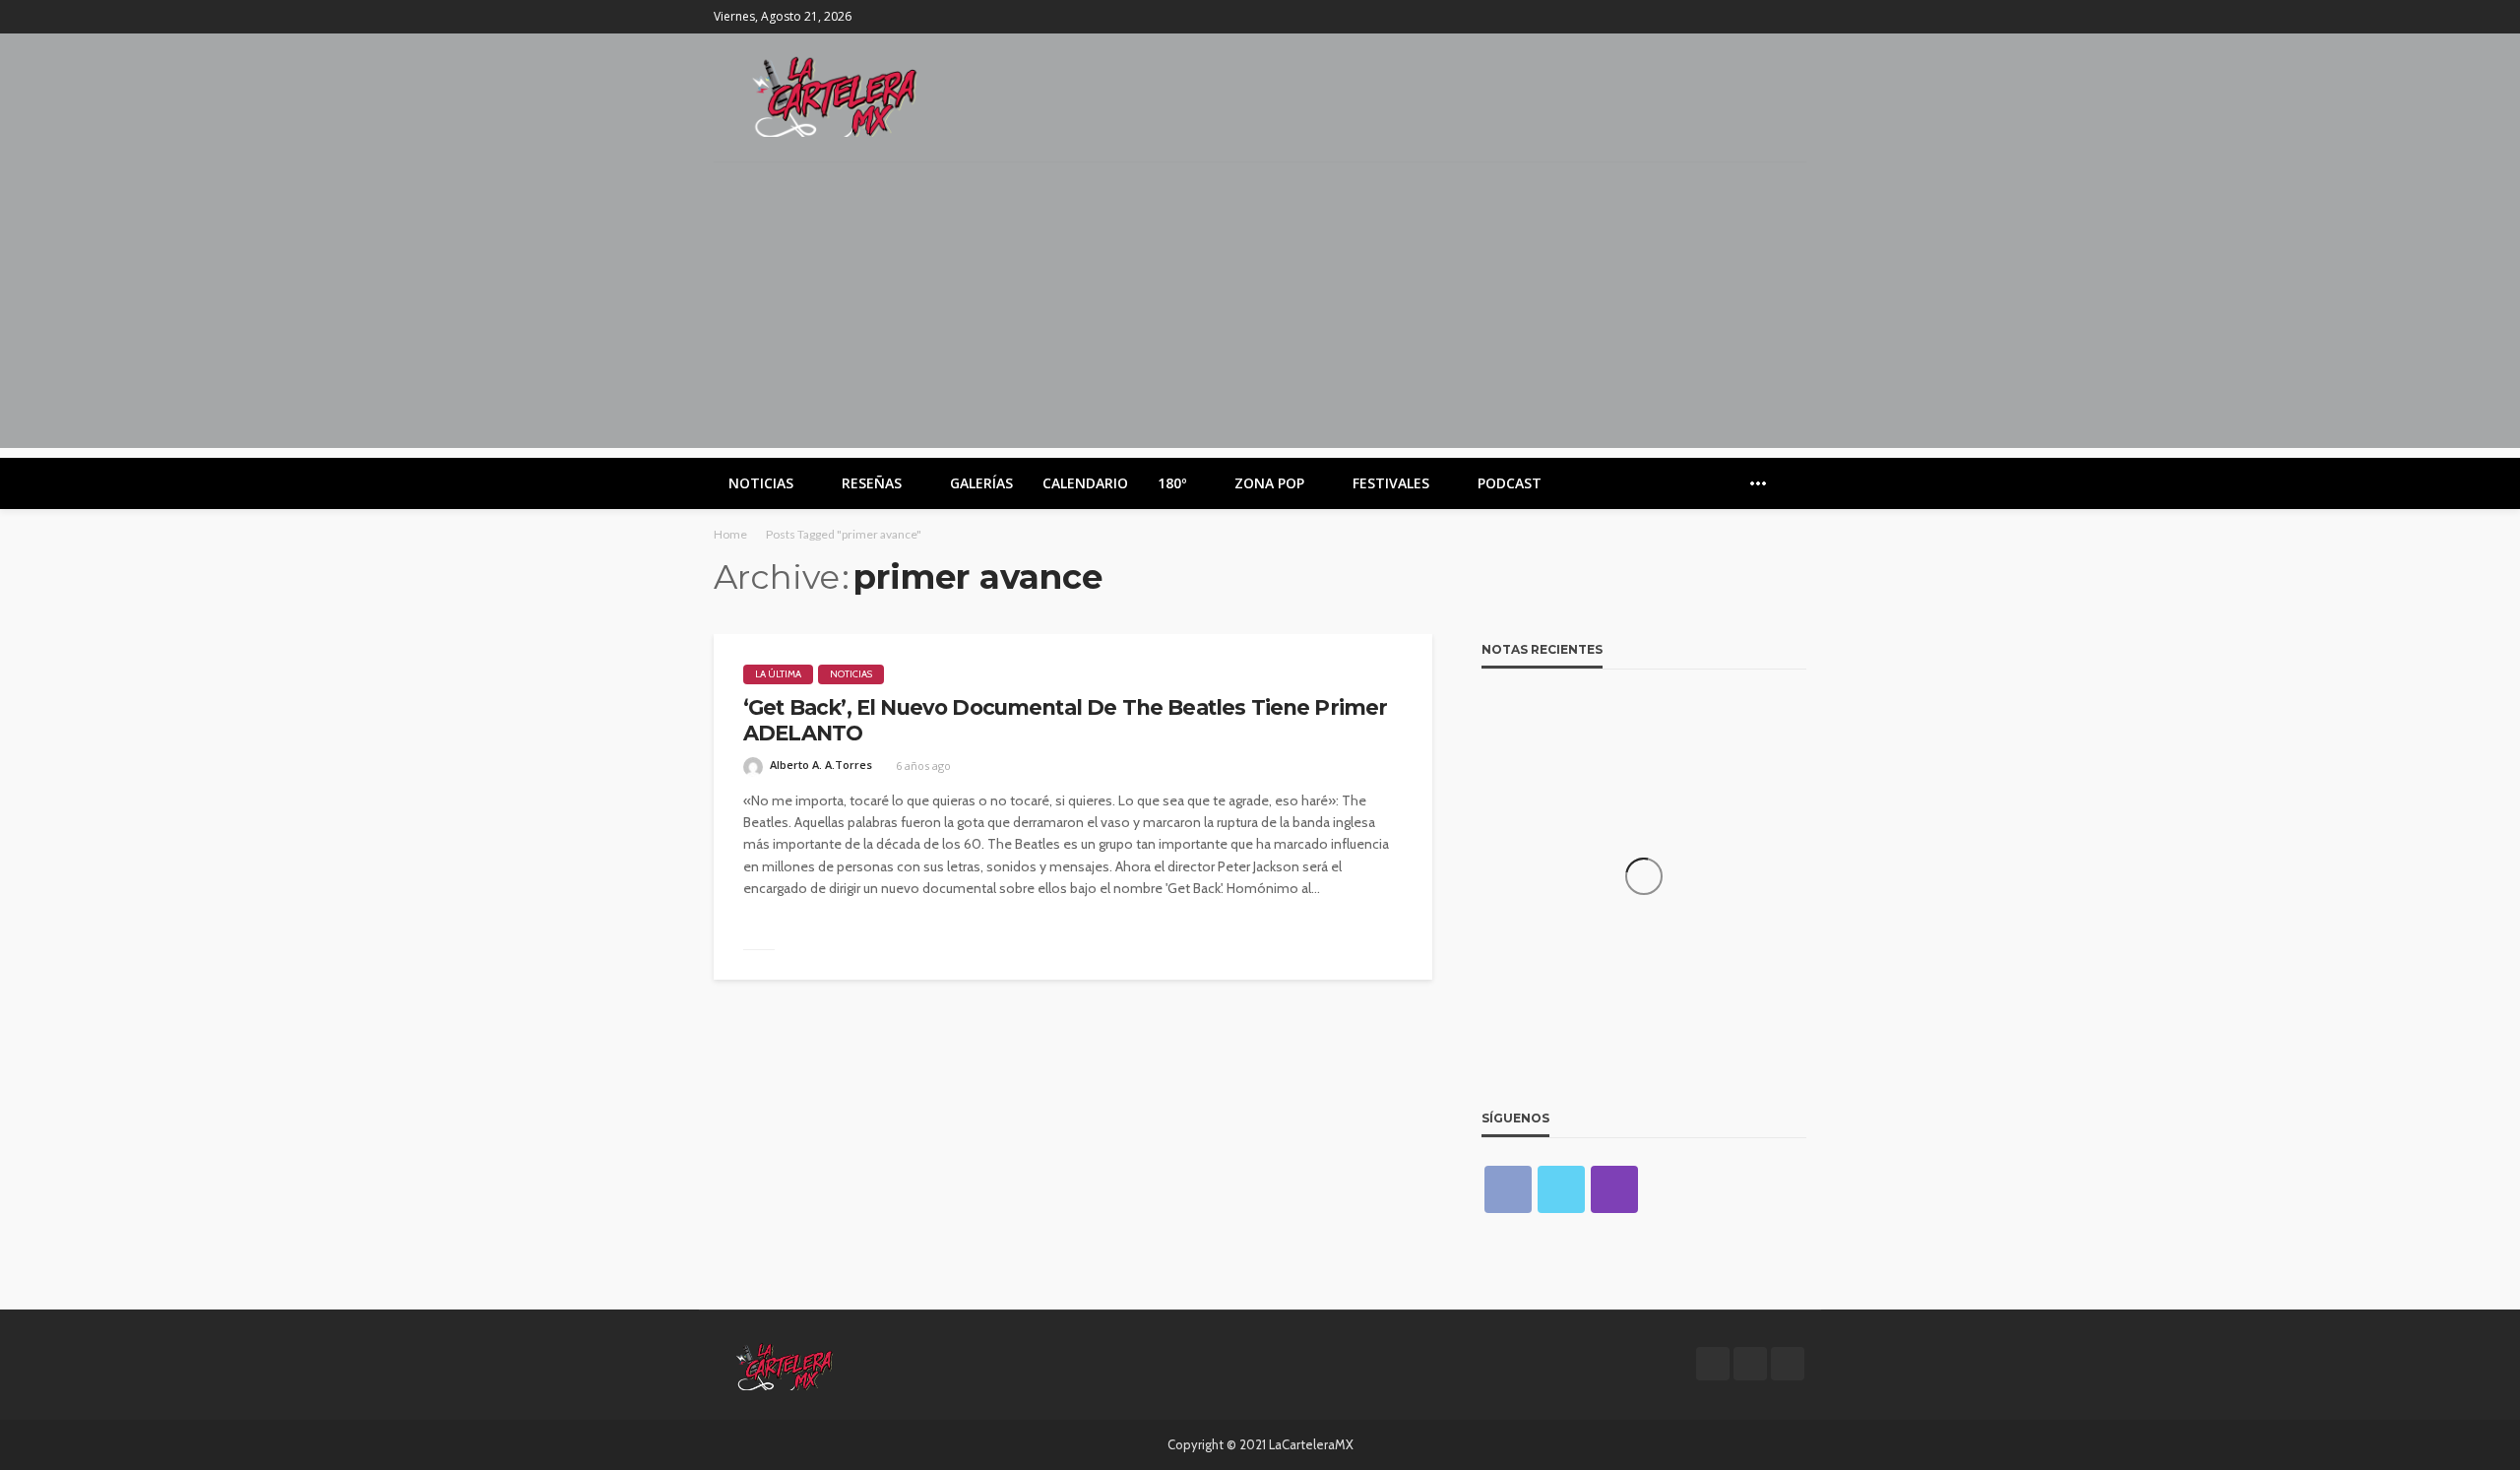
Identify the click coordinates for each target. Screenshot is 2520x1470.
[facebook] (1742, 17)
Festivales (1391, 483)
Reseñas (872, 483)
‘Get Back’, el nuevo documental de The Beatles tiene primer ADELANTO (1065, 720)
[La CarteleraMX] (835, 95)
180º (1172, 483)
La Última (778, 674)
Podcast (1510, 483)
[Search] (1790, 483)
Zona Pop (1269, 483)
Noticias (761, 483)
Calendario (1085, 483)
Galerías (981, 483)
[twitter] (1768, 17)
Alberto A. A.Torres (821, 765)
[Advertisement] (1260, 310)
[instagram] (1794, 17)
